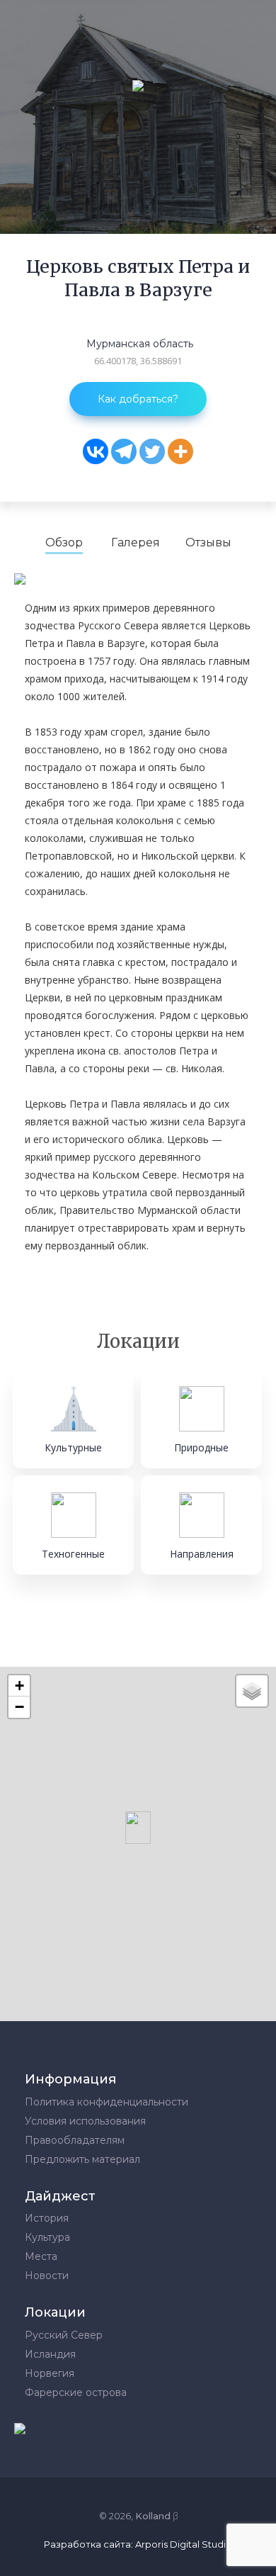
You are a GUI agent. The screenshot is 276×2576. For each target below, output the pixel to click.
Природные (201, 1447)
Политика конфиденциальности (107, 2102)
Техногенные (73, 1554)
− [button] (19, 1707)
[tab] (64, 543)
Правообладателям (75, 2140)
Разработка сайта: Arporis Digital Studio (138, 2544)
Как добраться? (138, 399)
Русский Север (64, 2335)
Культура (47, 2237)
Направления (202, 1554)
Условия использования (85, 2121)
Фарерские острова (76, 2392)
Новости (47, 2276)
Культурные (73, 1447)
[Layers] (252, 1691)
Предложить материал (82, 2159)
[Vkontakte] (96, 451)
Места (41, 2256)
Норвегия (50, 2373)
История (47, 2218)
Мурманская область (140, 344)
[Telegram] (124, 451)
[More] (180, 451)
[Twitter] (152, 451)
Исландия (50, 2354)
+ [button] (19, 1686)
